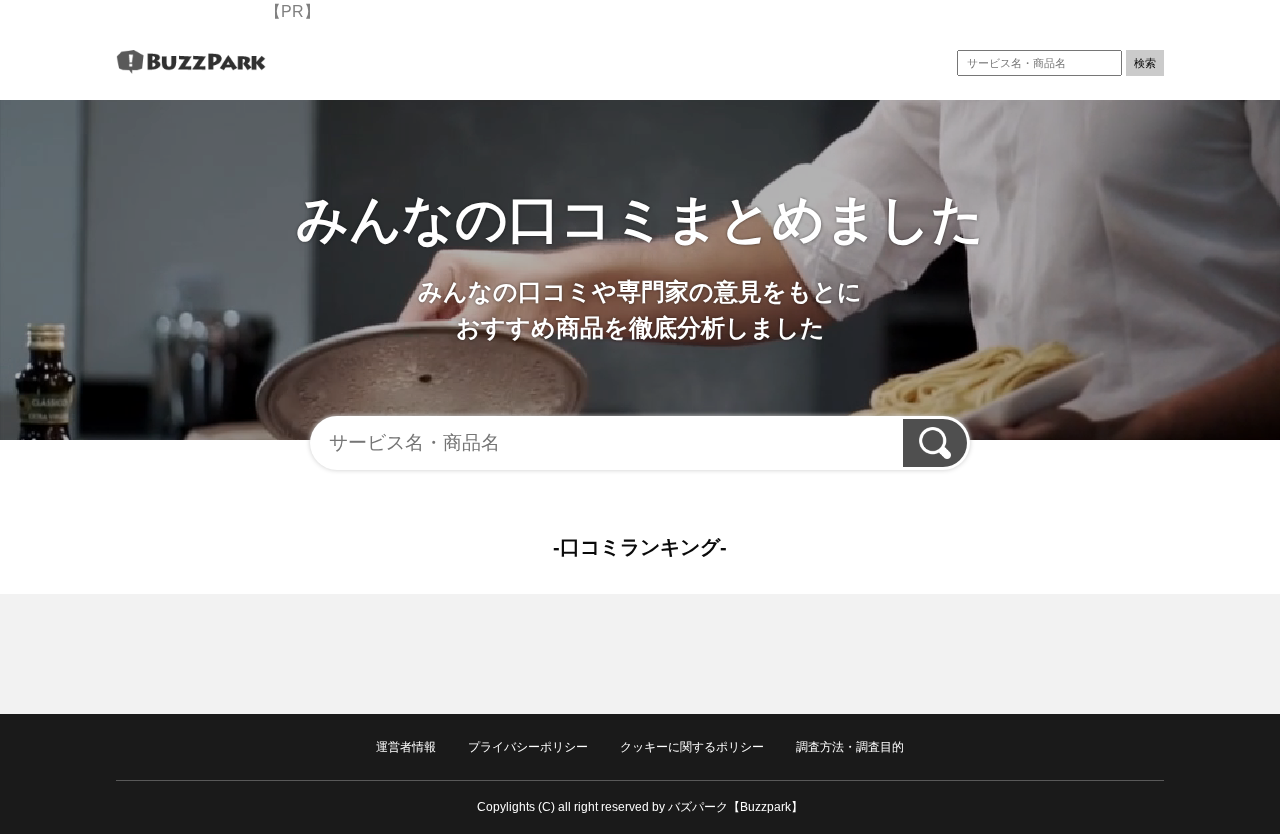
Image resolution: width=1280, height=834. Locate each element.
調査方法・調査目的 (850, 747)
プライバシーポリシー (528, 747)
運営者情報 (406, 747)
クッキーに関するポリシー (692, 747)
